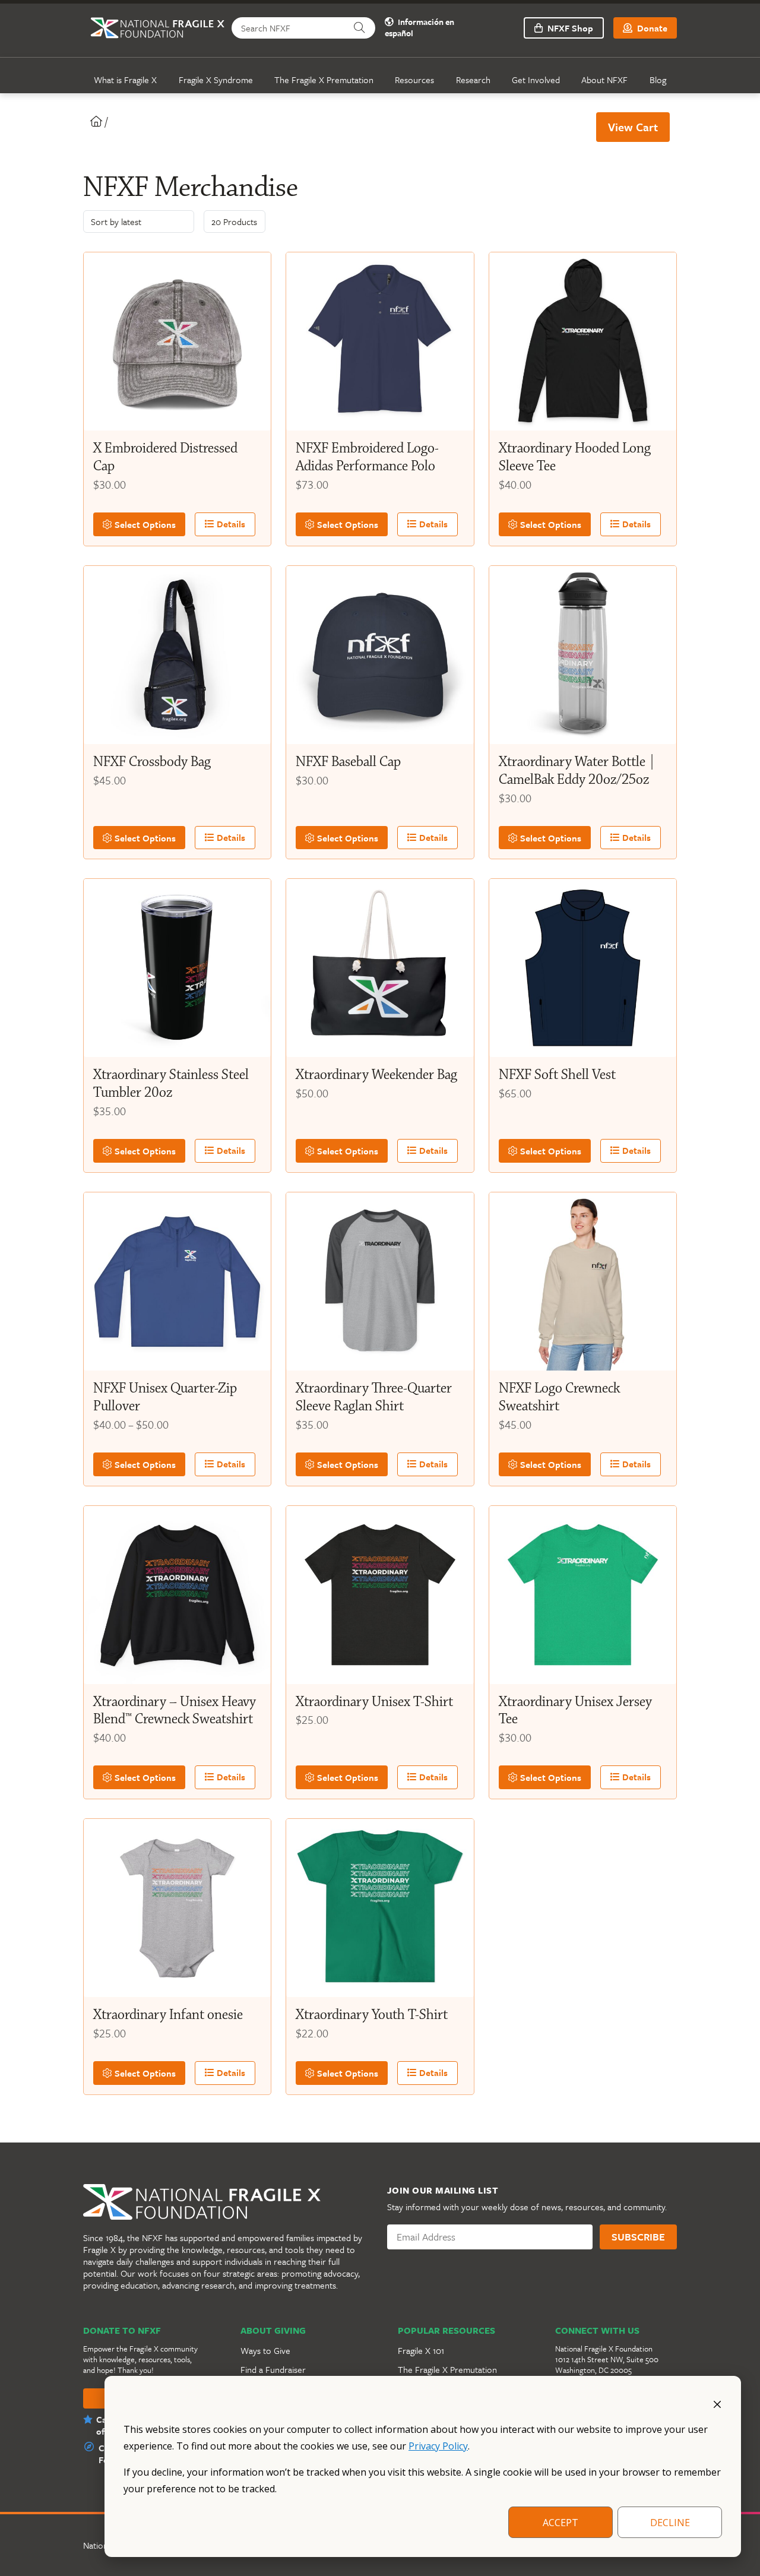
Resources (414, 80)
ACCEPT (560, 2523)
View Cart (633, 127)
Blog (658, 80)
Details (230, 524)
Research (473, 80)
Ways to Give (265, 2350)
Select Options (144, 524)
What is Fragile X (125, 80)
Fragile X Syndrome (216, 80)
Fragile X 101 (421, 2350)
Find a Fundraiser (273, 2369)
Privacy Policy (438, 2446)
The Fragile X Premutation (324, 80)
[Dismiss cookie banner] (717, 2403)
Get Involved (536, 80)
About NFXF (604, 80)
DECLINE (670, 2523)
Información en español (419, 28)
